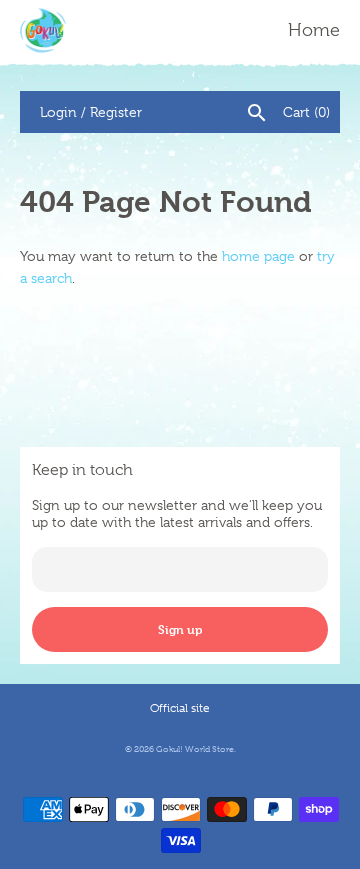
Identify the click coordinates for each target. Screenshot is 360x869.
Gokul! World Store (195, 748)
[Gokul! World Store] (43, 30)
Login (58, 112)
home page (258, 256)
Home (314, 30)
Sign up (180, 629)
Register (116, 112)
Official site (180, 708)
